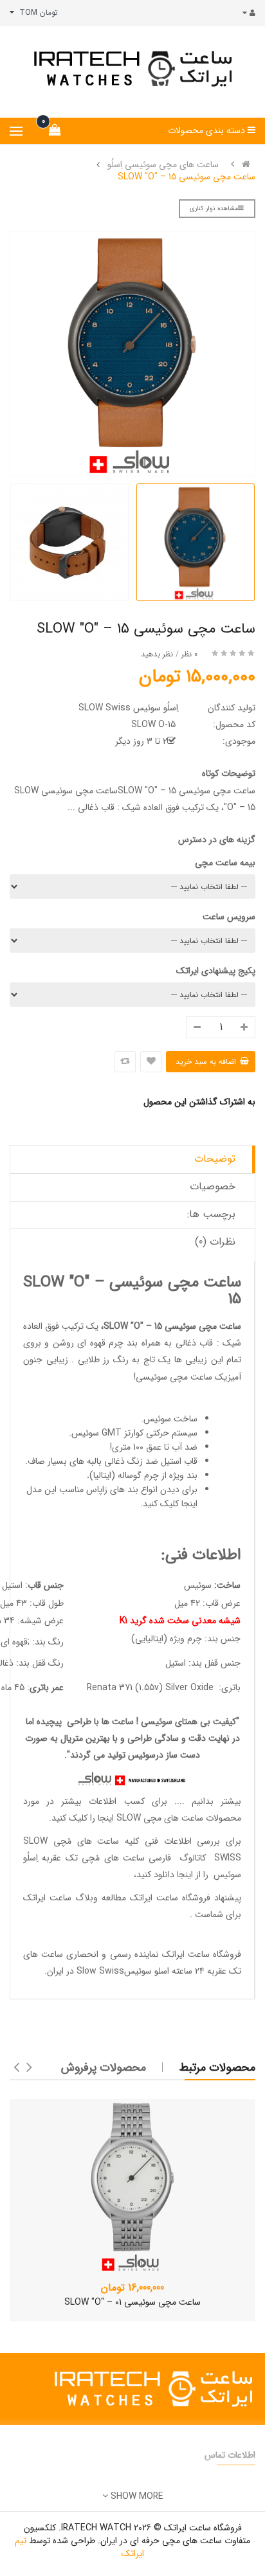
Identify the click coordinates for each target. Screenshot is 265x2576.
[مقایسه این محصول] (125, 1062)
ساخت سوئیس (170, 1419)
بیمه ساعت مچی (225, 863)
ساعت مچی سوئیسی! (173, 1377)
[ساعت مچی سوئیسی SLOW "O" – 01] (132, 2186)
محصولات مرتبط (217, 2067)
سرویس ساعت (229, 917)
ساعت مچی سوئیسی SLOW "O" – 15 (187, 177)
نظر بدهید (157, 654)
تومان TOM (36, 13)
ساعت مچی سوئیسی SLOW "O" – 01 (132, 2302)
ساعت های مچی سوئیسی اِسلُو (163, 165)
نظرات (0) (215, 1242)
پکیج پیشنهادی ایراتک (216, 971)
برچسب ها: (211, 1214)
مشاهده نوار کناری (214, 209)
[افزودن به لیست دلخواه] (151, 1062)
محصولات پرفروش (104, 2067)
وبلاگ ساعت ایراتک (60, 1898)
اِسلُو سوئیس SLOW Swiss (128, 708)
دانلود (164, 1875)
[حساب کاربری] (246, 13)
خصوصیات (213, 1186)
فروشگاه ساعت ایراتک (202, 1954)
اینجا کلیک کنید (170, 1504)
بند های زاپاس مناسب (99, 1490)
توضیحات (215, 1159)
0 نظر (189, 654)
